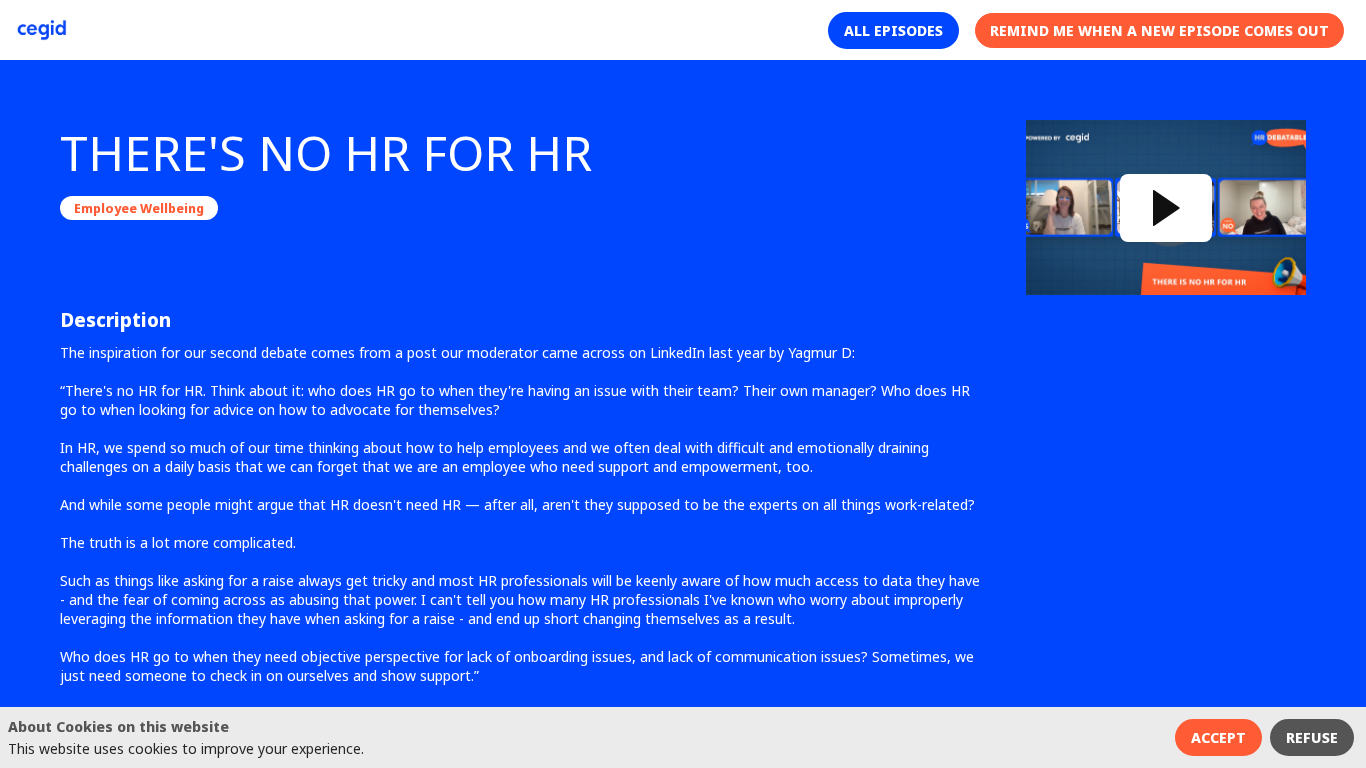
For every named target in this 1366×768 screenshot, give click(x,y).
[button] (893, 30)
